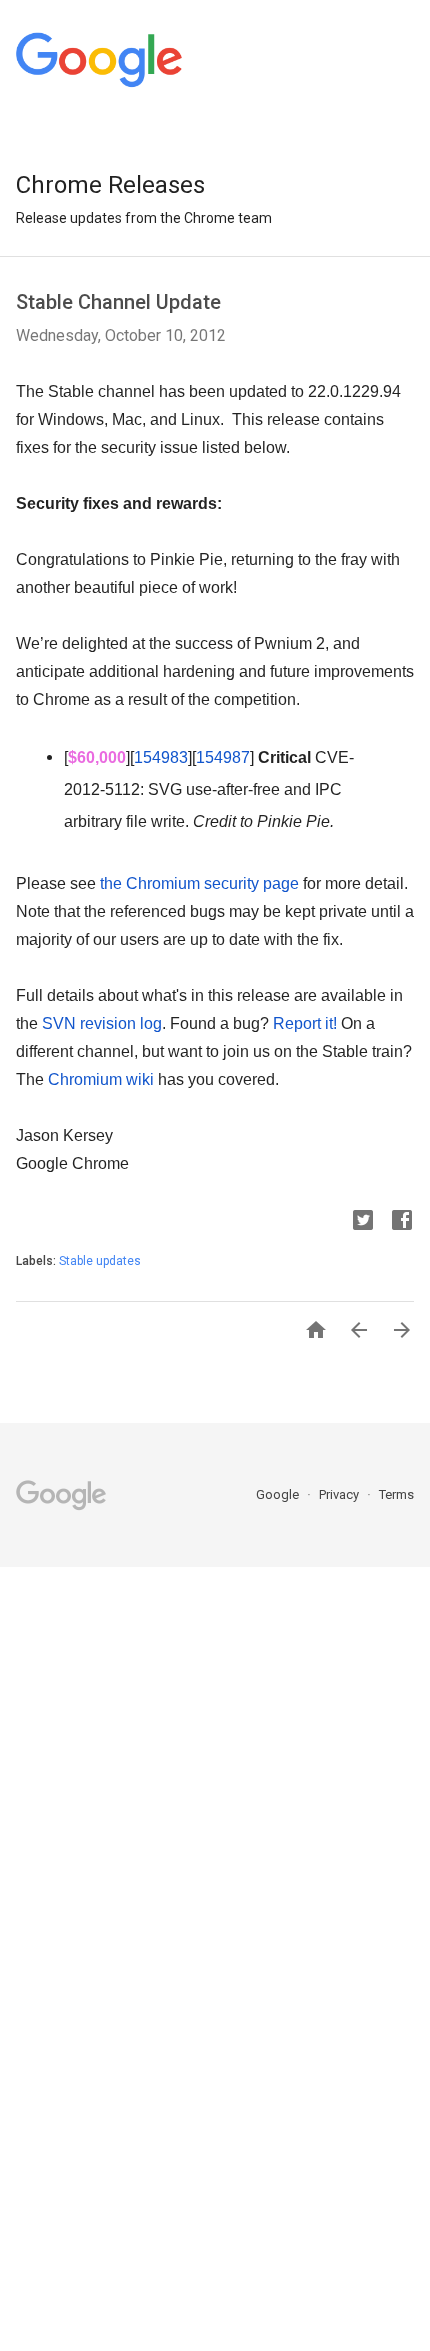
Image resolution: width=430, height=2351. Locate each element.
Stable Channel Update (118, 302)
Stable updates (100, 1261)
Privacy (340, 1494)
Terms (396, 1494)
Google (279, 1494)
